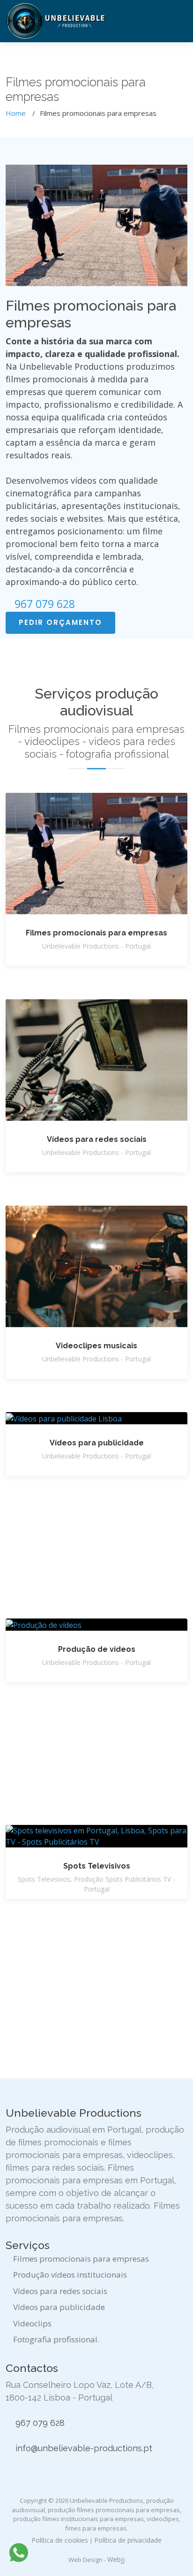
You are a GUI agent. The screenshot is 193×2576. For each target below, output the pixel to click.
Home (16, 113)
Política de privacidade (128, 2540)
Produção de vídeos (97, 1649)
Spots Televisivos (97, 1866)
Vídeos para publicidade (97, 1443)
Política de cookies (60, 2540)
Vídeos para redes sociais (97, 1139)
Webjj (116, 2559)
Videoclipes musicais (96, 1346)
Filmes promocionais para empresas (96, 933)
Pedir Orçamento (60, 622)
